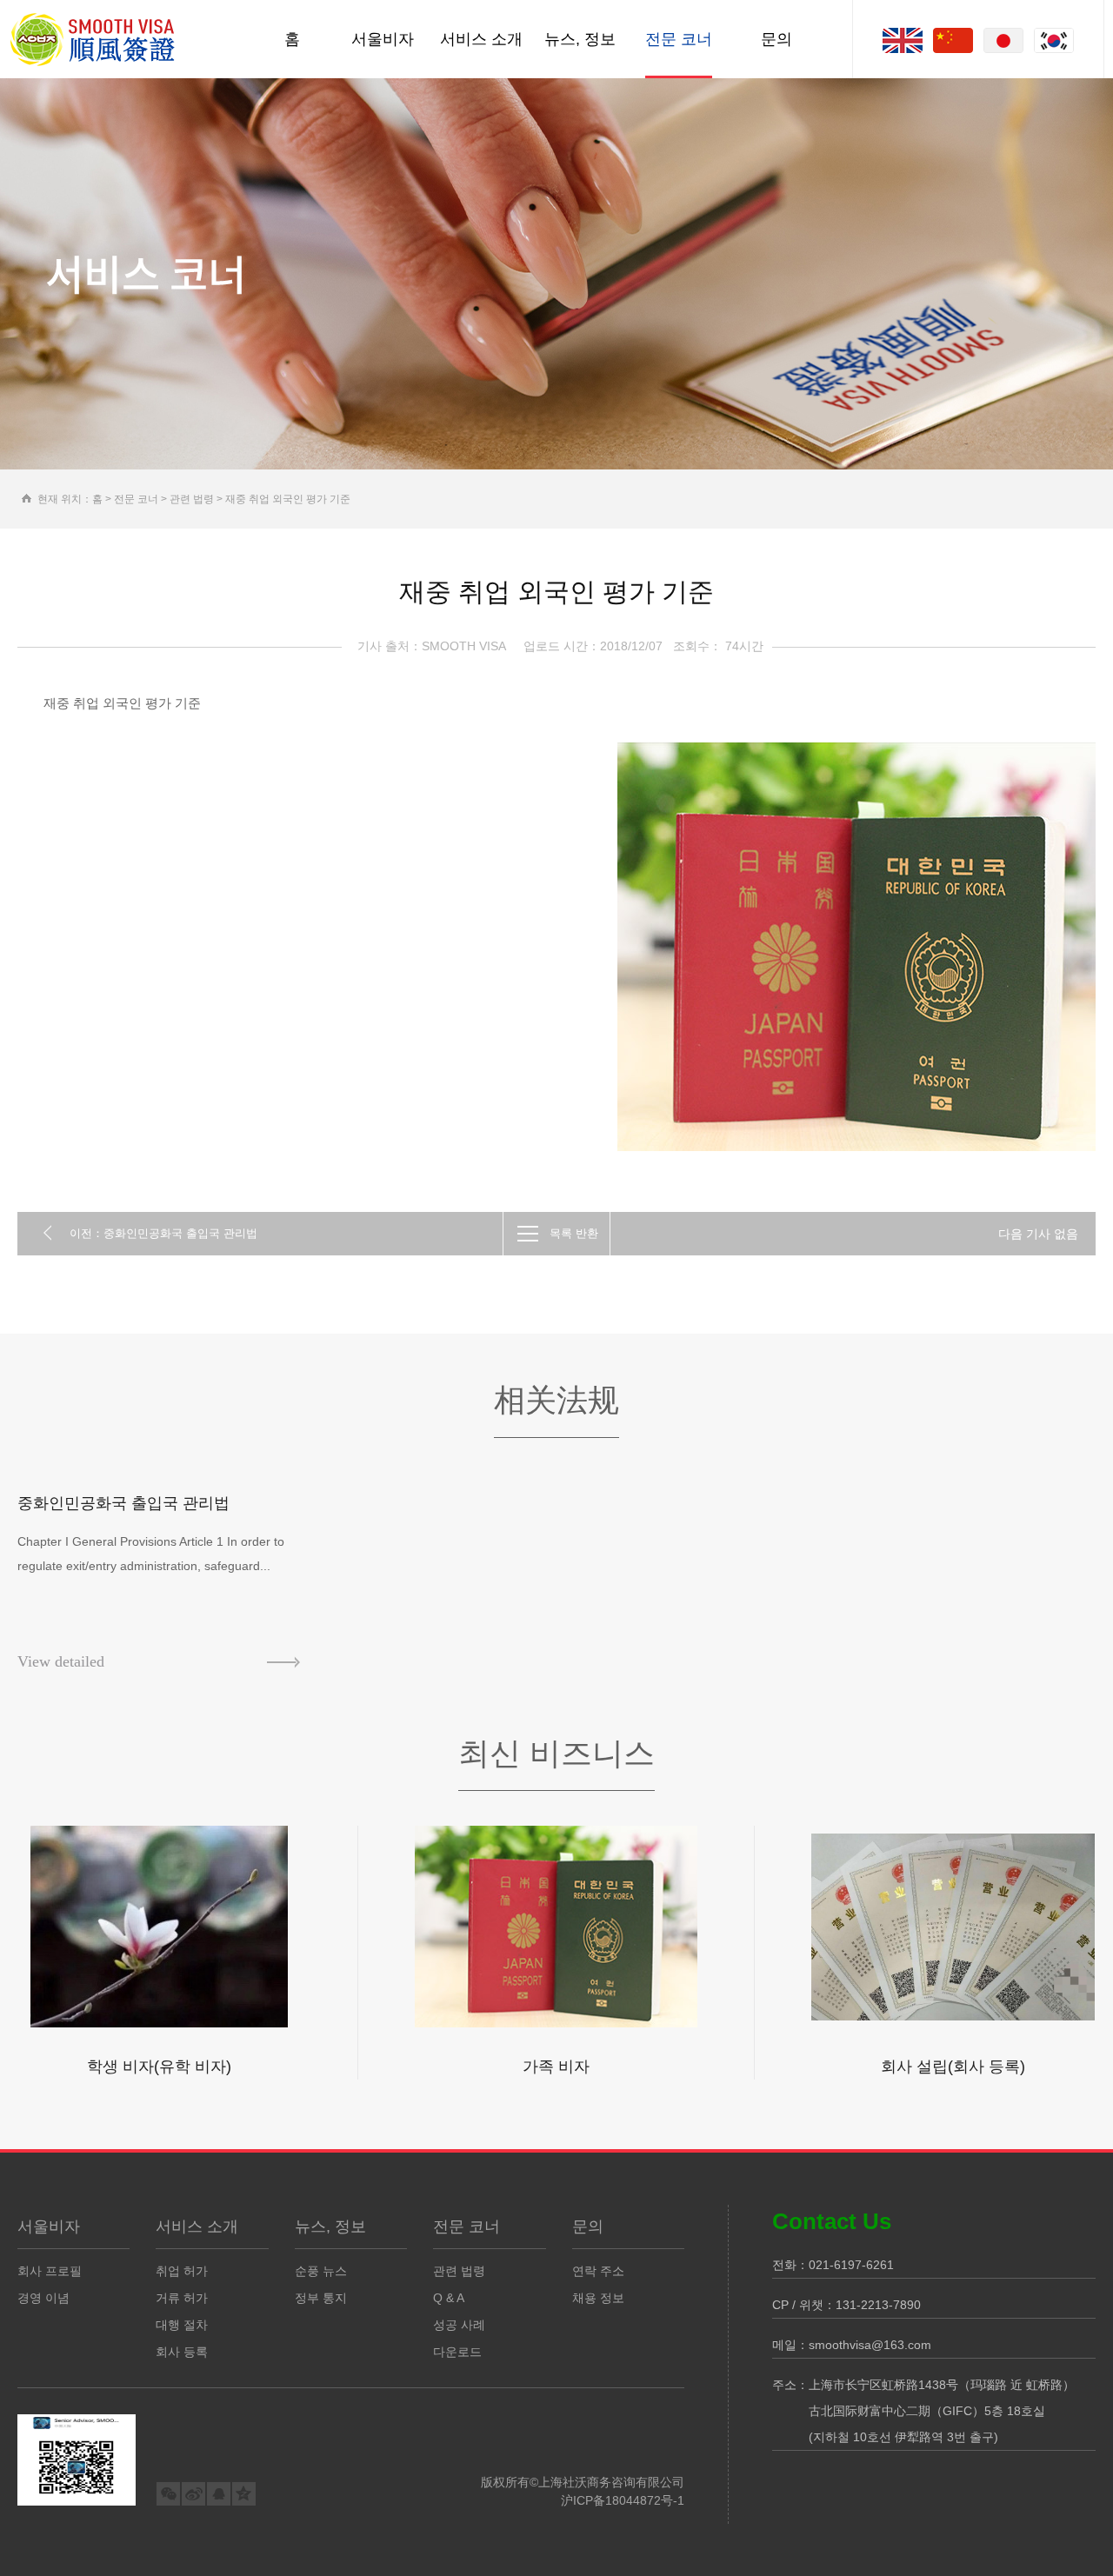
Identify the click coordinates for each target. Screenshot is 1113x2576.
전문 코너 (679, 39)
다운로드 (457, 2352)
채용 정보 (598, 2298)
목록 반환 (574, 1233)
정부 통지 (321, 2298)
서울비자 (383, 39)
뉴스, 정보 (580, 39)
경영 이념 (43, 2298)
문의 (776, 39)
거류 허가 (182, 2298)
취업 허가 (182, 2271)
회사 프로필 (50, 2271)
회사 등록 (182, 2352)
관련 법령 (192, 499)
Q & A (449, 2298)
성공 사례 (459, 2325)
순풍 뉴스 (321, 2271)
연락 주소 (598, 2271)
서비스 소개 (481, 39)
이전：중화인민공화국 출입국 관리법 (163, 1233)
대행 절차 (182, 2325)
